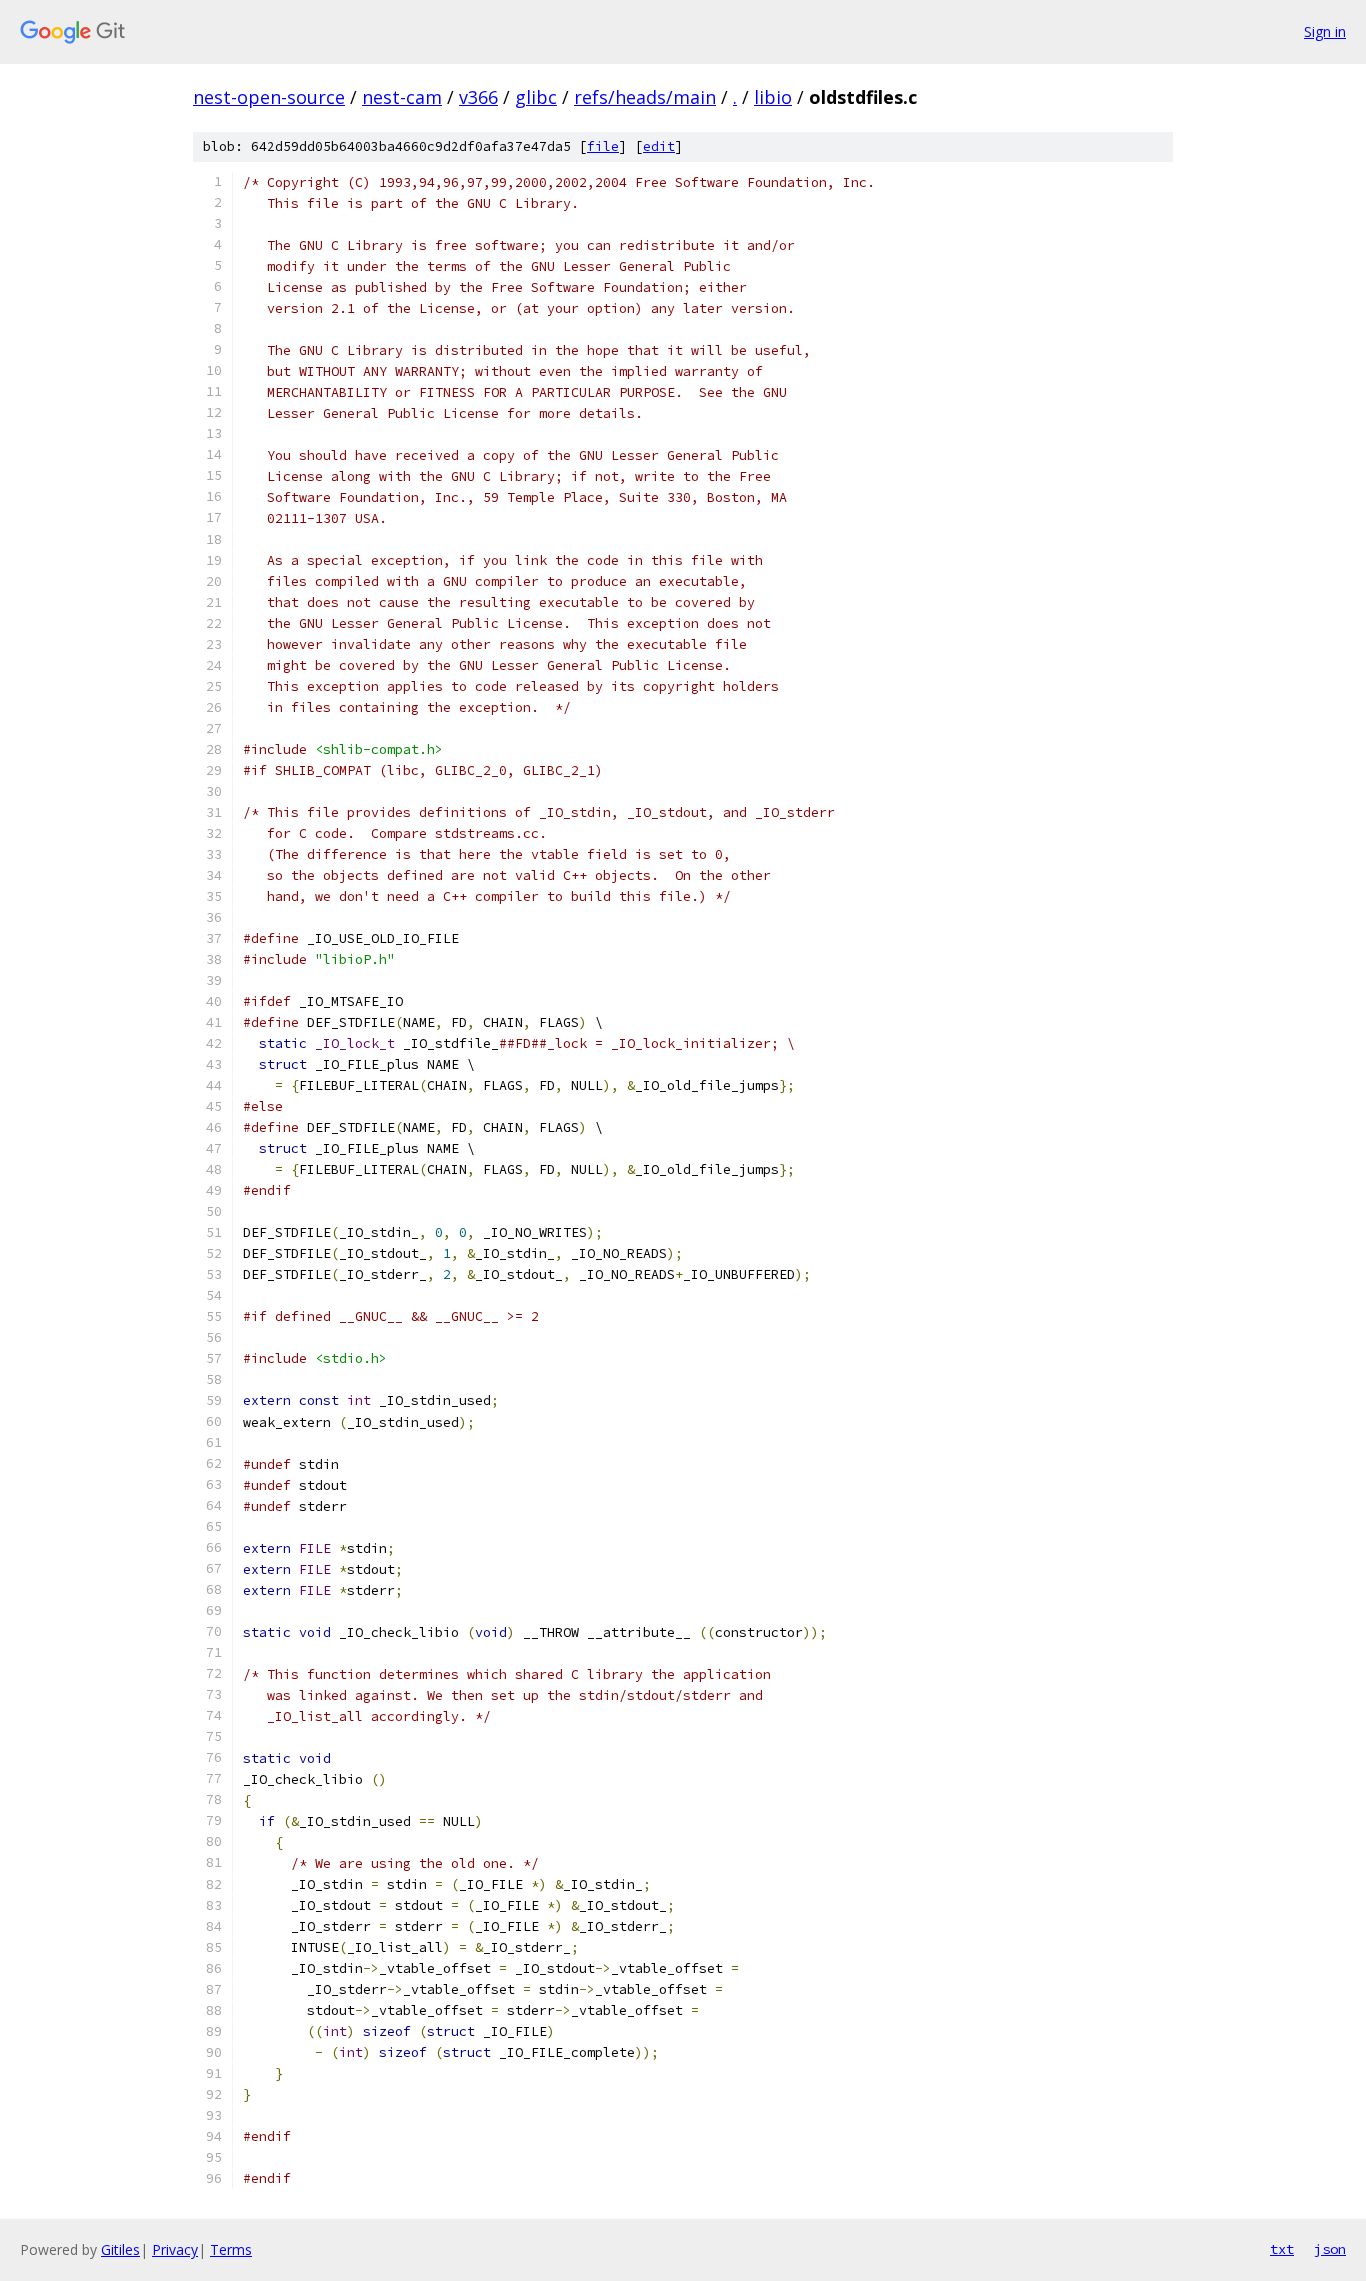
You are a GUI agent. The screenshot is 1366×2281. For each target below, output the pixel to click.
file (603, 146)
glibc (536, 97)
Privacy (175, 2249)
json (1330, 2249)
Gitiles (120, 2249)
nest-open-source (269, 97)
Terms (231, 2249)
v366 (478, 97)
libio (773, 97)
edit (659, 146)
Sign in (1325, 31)
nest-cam (402, 97)
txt (1282, 2249)
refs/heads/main (645, 97)
